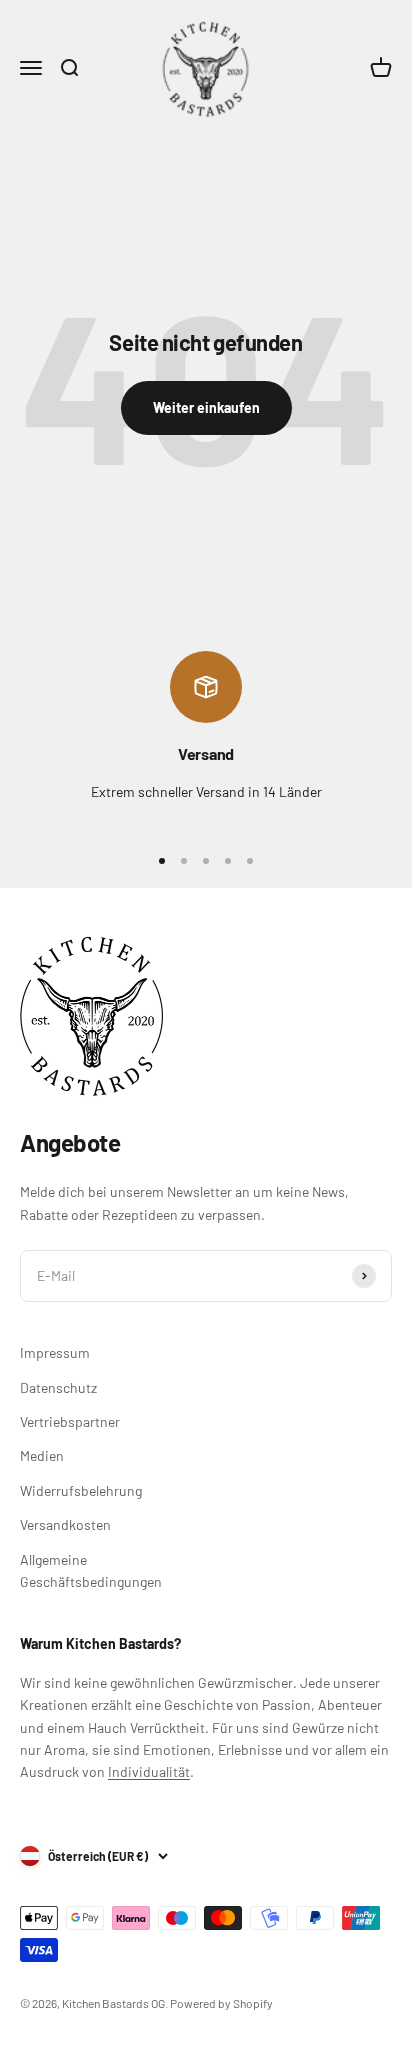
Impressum (55, 1352)
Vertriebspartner (70, 1421)
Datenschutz (58, 1387)
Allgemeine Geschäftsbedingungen (91, 1570)
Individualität (149, 1771)
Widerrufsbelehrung (81, 1490)
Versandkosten (65, 1524)
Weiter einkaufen (206, 407)
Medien (42, 1455)
